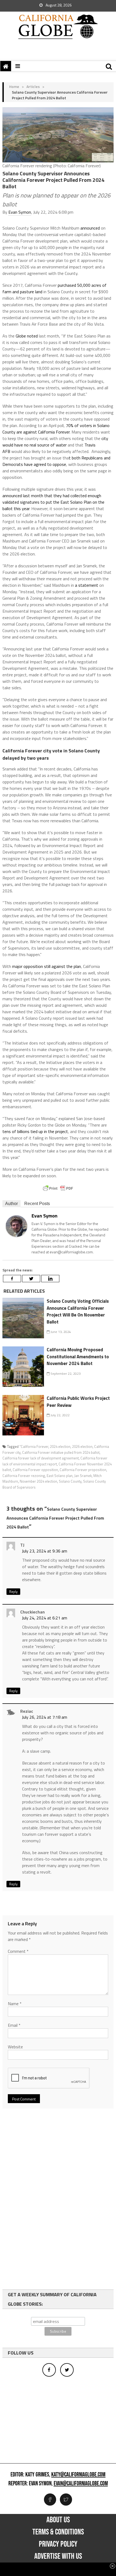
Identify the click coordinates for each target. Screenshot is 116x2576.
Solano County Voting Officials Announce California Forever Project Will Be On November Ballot (78, 1311)
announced (90, 228)
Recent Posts (37, 1204)
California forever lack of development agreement (41, 1458)
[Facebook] (12, 1279)
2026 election (82, 1446)
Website (15, 2047)
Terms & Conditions (58, 2532)
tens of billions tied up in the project (35, 1131)
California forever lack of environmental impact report (55, 1461)
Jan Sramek (83, 1476)
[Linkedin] (50, 1279)
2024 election (60, 1446)
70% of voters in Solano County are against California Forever (56, 429)
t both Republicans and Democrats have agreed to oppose (56, 461)
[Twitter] (31, 1279)
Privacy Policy (58, 2544)
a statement (86, 585)
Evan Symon (20, 212)
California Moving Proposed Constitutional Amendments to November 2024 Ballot (78, 1357)
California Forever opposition (35, 1470)
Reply (13, 1592)
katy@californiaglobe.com (78, 2475)
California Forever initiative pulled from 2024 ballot (61, 1452)
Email (14, 2025)
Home (14, 86)
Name (15, 2004)
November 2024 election (38, 1481)
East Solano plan (60, 1476)
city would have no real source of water (55, 442)
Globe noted (27, 336)
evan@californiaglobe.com (81, 2484)
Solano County (70, 1481)
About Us (58, 2520)
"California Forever (34, 1446)
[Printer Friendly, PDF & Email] (58, 1188)
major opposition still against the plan (47, 966)
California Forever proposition (83, 1470)
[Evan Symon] (16, 1225)
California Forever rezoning (24, 1476)
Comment (18, 1951)
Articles (33, 86)
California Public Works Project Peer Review (78, 1402)
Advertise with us (58, 2556)
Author (11, 1204)
